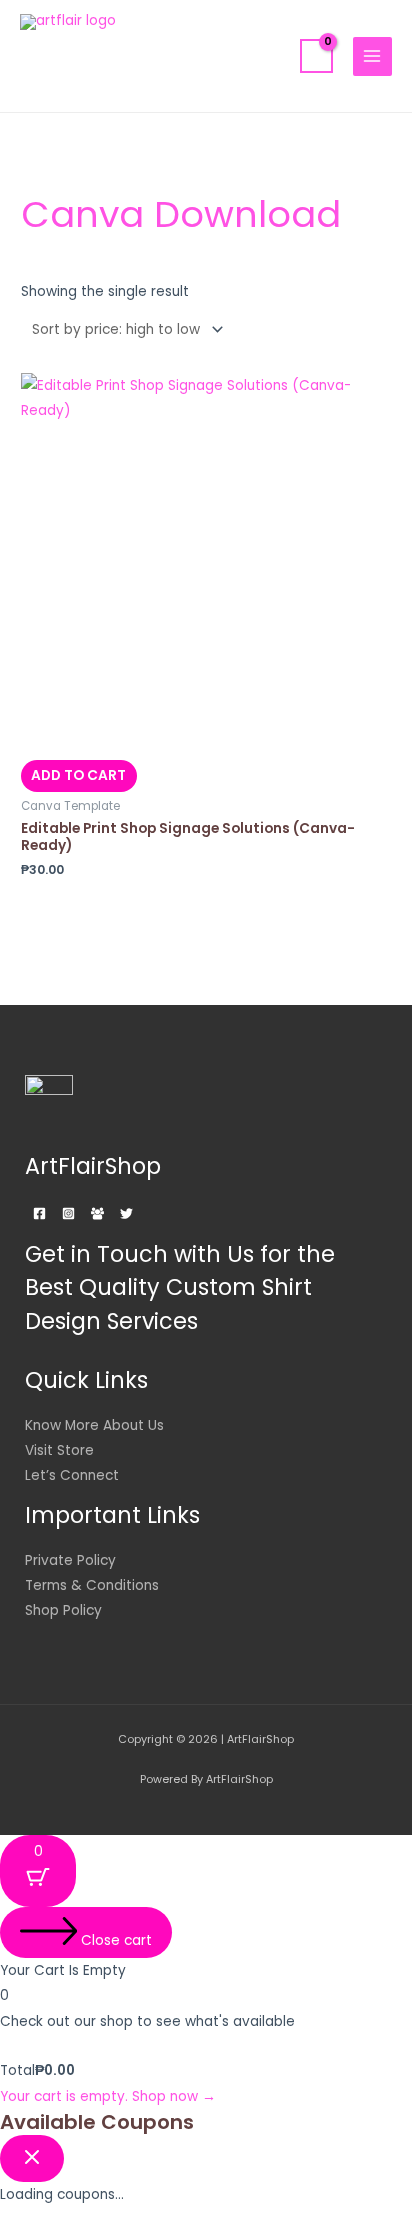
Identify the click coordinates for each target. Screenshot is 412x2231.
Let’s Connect (72, 1475)
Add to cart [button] (78, 775)
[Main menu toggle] (372, 56)
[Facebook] (39, 1213)
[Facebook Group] (97, 1213)
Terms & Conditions (92, 1585)
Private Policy (70, 1560)
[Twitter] (126, 1213)
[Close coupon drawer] (32, 2158)
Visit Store (59, 1450)
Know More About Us (94, 1425)
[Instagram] (68, 1213)
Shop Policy (63, 1610)
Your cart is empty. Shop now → (108, 2096)
